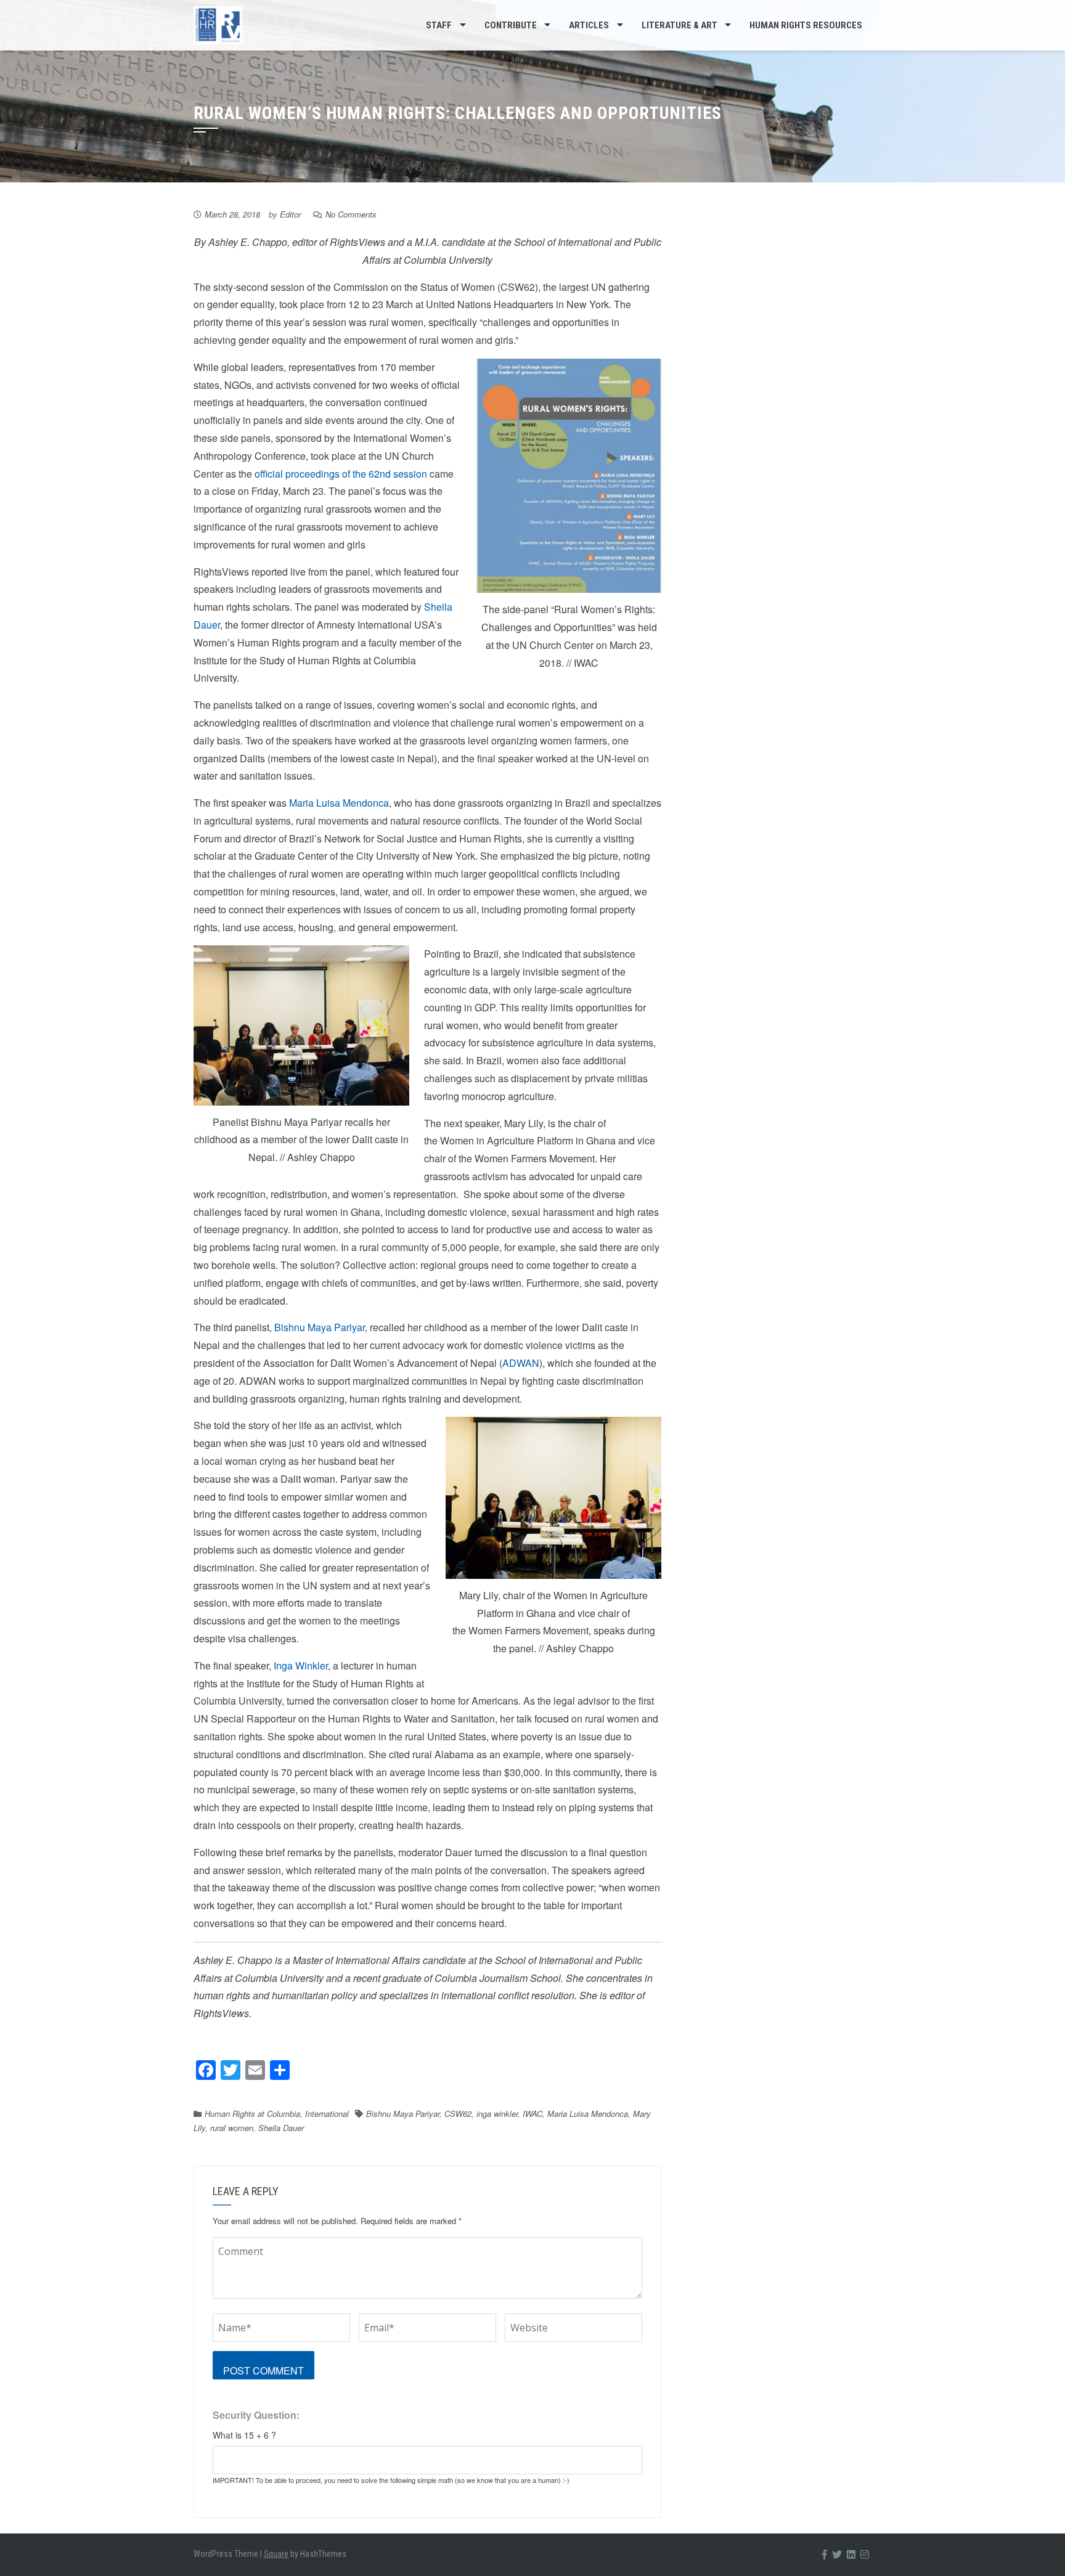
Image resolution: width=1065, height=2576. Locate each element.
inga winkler (497, 2113)
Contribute (511, 25)
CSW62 (458, 2113)
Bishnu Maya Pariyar (320, 1327)
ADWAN (521, 1363)
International (327, 2113)
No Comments (351, 214)
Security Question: (256, 2415)
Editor (290, 214)
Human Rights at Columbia (252, 2113)
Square (276, 2554)
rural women (232, 2128)
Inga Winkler (301, 1665)
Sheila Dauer (281, 2128)
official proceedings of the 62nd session (341, 474)
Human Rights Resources (806, 25)
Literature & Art (679, 25)
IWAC (532, 2113)
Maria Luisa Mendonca (339, 803)
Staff (439, 25)
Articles (589, 25)
